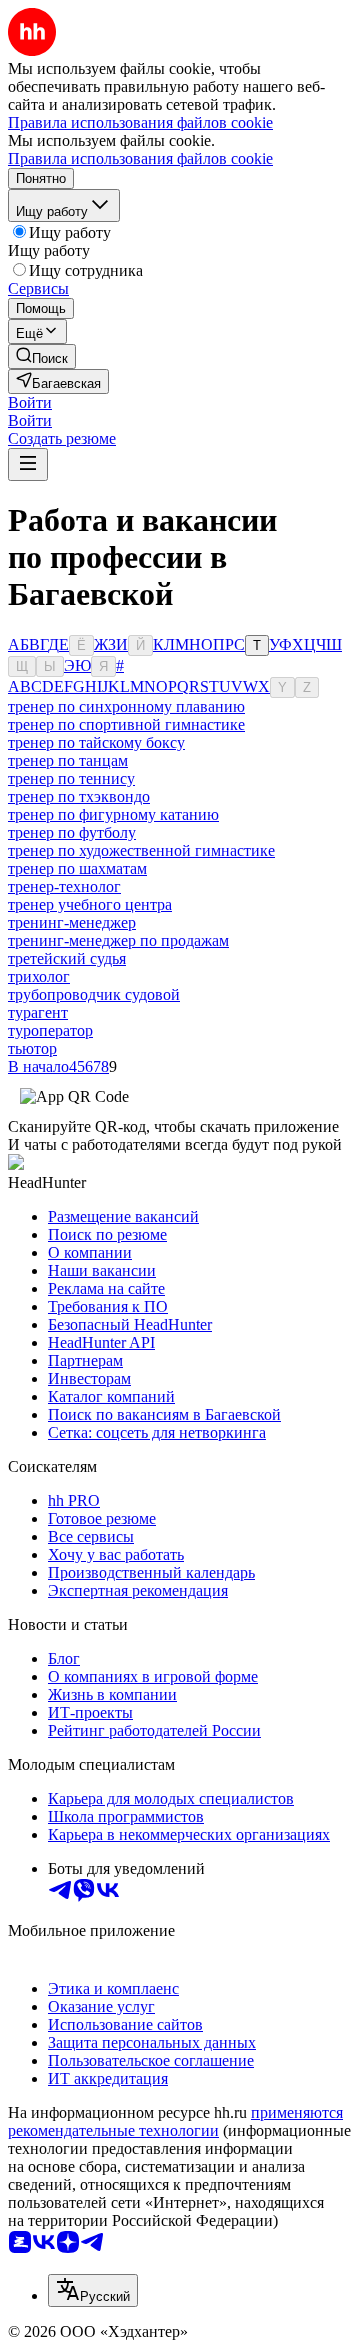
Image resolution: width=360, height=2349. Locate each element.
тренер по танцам (68, 760)
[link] (42, 356)
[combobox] (93, 2290)
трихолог (39, 976)
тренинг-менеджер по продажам (118, 940)
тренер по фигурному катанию (113, 814)
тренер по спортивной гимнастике (126, 724)
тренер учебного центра (90, 904)
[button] (30, 402)
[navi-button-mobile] (28, 464)
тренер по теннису (71, 778)
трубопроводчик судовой (94, 994)
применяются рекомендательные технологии (175, 2121)
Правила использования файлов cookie (140, 158)
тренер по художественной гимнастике (141, 850)
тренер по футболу (72, 832)
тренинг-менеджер (72, 922)
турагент (38, 1012)
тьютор (32, 1048)
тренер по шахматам (77, 868)
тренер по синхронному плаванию (126, 706)
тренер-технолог (64, 886)
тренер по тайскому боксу (96, 742)
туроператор (50, 1030)
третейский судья (67, 958)
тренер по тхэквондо (79, 796)
